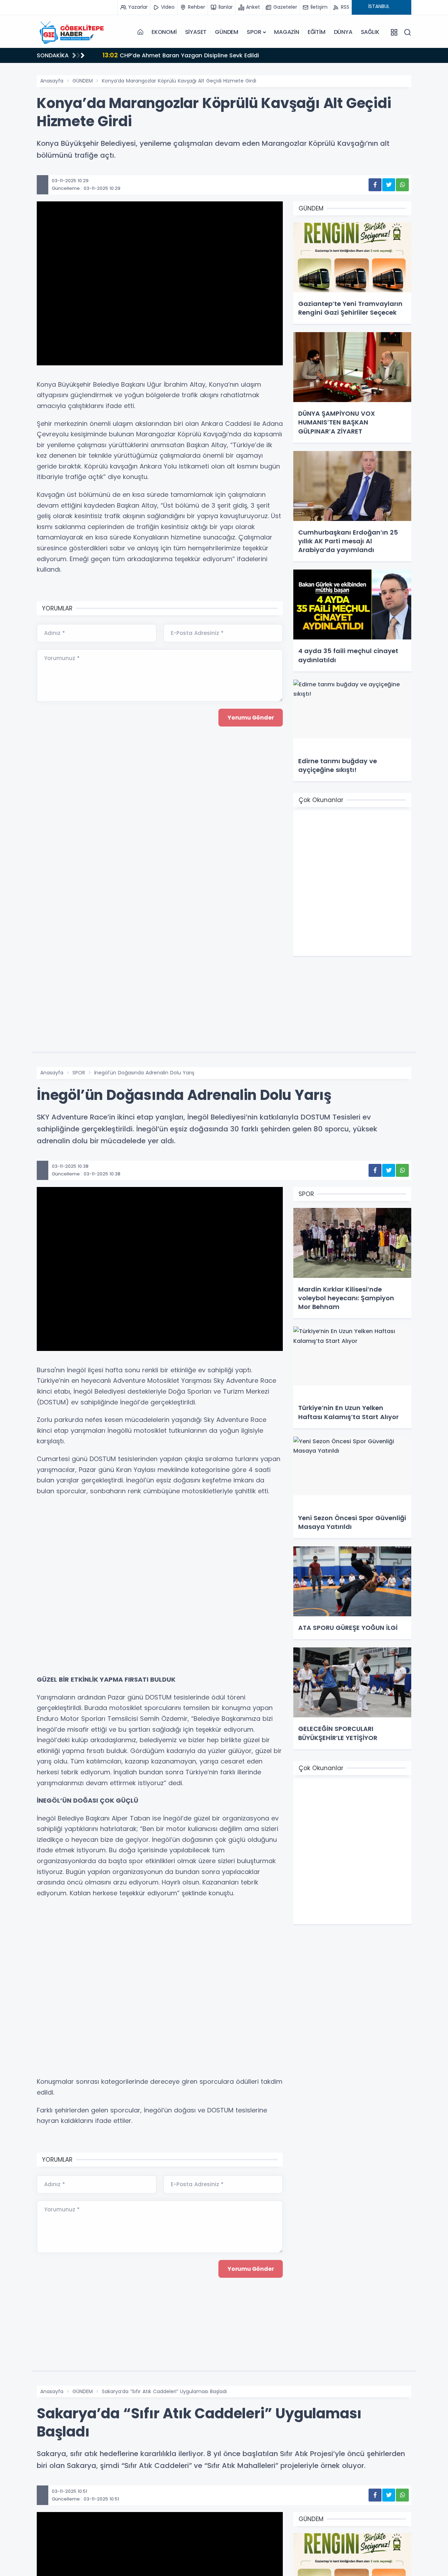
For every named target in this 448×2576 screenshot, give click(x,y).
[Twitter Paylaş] (389, 185)
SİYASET (196, 32)
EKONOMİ (164, 32)
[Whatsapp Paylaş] (402, 185)
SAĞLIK (370, 32)
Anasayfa (52, 81)
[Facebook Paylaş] (375, 185)
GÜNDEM (227, 32)
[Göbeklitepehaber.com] (72, 32)
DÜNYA (343, 32)
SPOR (254, 32)
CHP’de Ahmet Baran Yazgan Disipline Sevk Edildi (181, 55)
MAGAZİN (287, 32)
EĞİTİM (317, 32)
